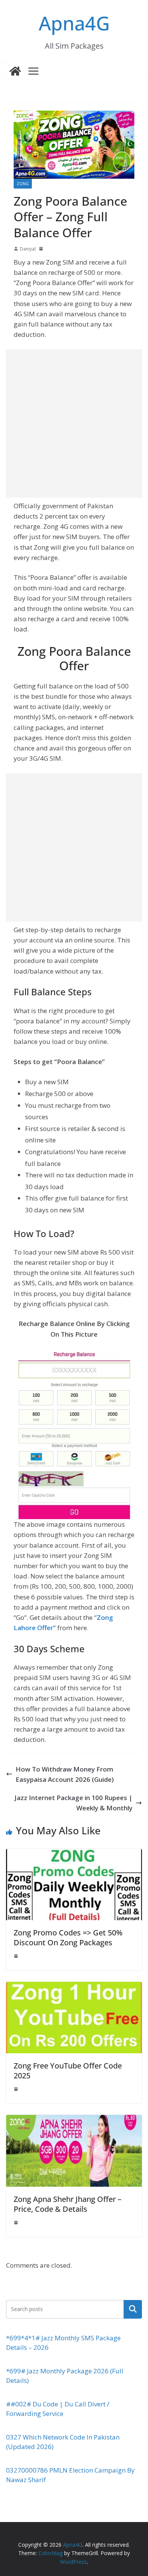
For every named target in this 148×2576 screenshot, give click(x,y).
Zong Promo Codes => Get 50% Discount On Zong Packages (68, 1938)
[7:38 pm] (17, 2222)
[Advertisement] (74, 424)
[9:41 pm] (17, 1956)
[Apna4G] (15, 71)
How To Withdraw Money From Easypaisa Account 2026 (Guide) (65, 1774)
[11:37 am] (17, 2089)
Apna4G (74, 23)
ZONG (23, 184)
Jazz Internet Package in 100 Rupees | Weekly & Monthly (73, 1803)
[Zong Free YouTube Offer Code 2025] (74, 1987)
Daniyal (28, 249)
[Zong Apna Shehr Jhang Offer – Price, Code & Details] (74, 2120)
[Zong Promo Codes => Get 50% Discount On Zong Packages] (74, 1854)
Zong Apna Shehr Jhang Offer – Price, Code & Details (68, 2204)
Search (133, 2309)
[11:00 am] (42, 249)
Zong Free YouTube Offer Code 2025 (68, 2071)
